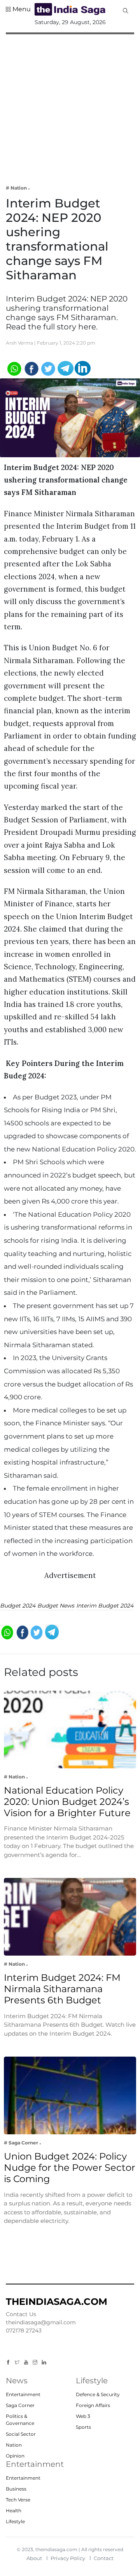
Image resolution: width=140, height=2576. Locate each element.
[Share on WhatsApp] (14, 368)
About (34, 2558)
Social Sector (21, 2434)
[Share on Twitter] (48, 368)
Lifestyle (15, 2521)
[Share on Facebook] (31, 368)
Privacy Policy (68, 2558)
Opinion (15, 2456)
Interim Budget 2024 (105, 1606)
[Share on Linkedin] (83, 368)
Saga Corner (20, 2405)
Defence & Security (98, 2394)
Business (16, 2489)
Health (14, 2511)
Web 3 (83, 2416)
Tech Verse (18, 2500)
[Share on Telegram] (66, 368)
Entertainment (23, 2394)
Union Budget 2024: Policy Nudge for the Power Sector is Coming (70, 2168)
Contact (104, 2558)
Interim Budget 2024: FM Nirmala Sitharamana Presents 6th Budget (62, 1989)
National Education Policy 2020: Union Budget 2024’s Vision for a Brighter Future (67, 1802)
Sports (83, 2427)
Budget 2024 (18, 1606)
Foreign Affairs (93, 2405)
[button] (18, 9)
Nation (14, 2445)
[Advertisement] (70, 104)
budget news (56, 1606)
